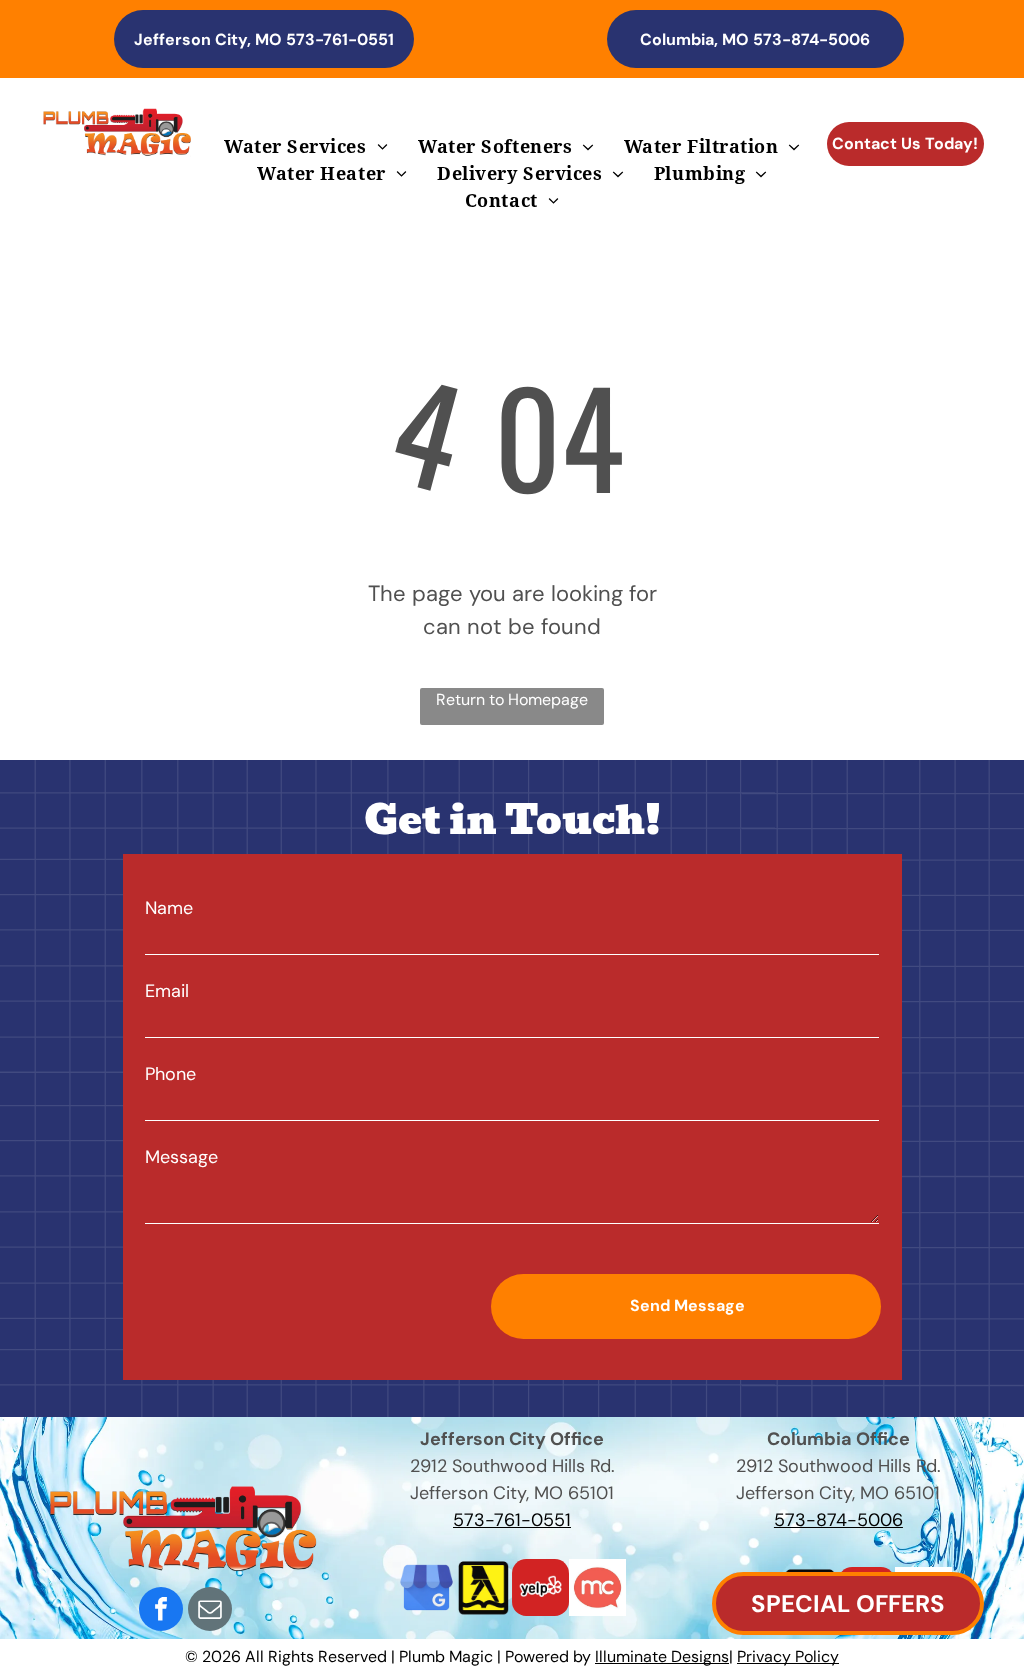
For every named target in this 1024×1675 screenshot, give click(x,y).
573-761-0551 (512, 1520)
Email (167, 991)
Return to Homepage (512, 699)
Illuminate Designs (662, 1656)
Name (169, 908)
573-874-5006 (838, 1520)
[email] (210, 1611)
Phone (170, 1074)
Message (181, 1157)
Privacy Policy (788, 1656)
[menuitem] (306, 146)
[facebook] (161, 1611)
